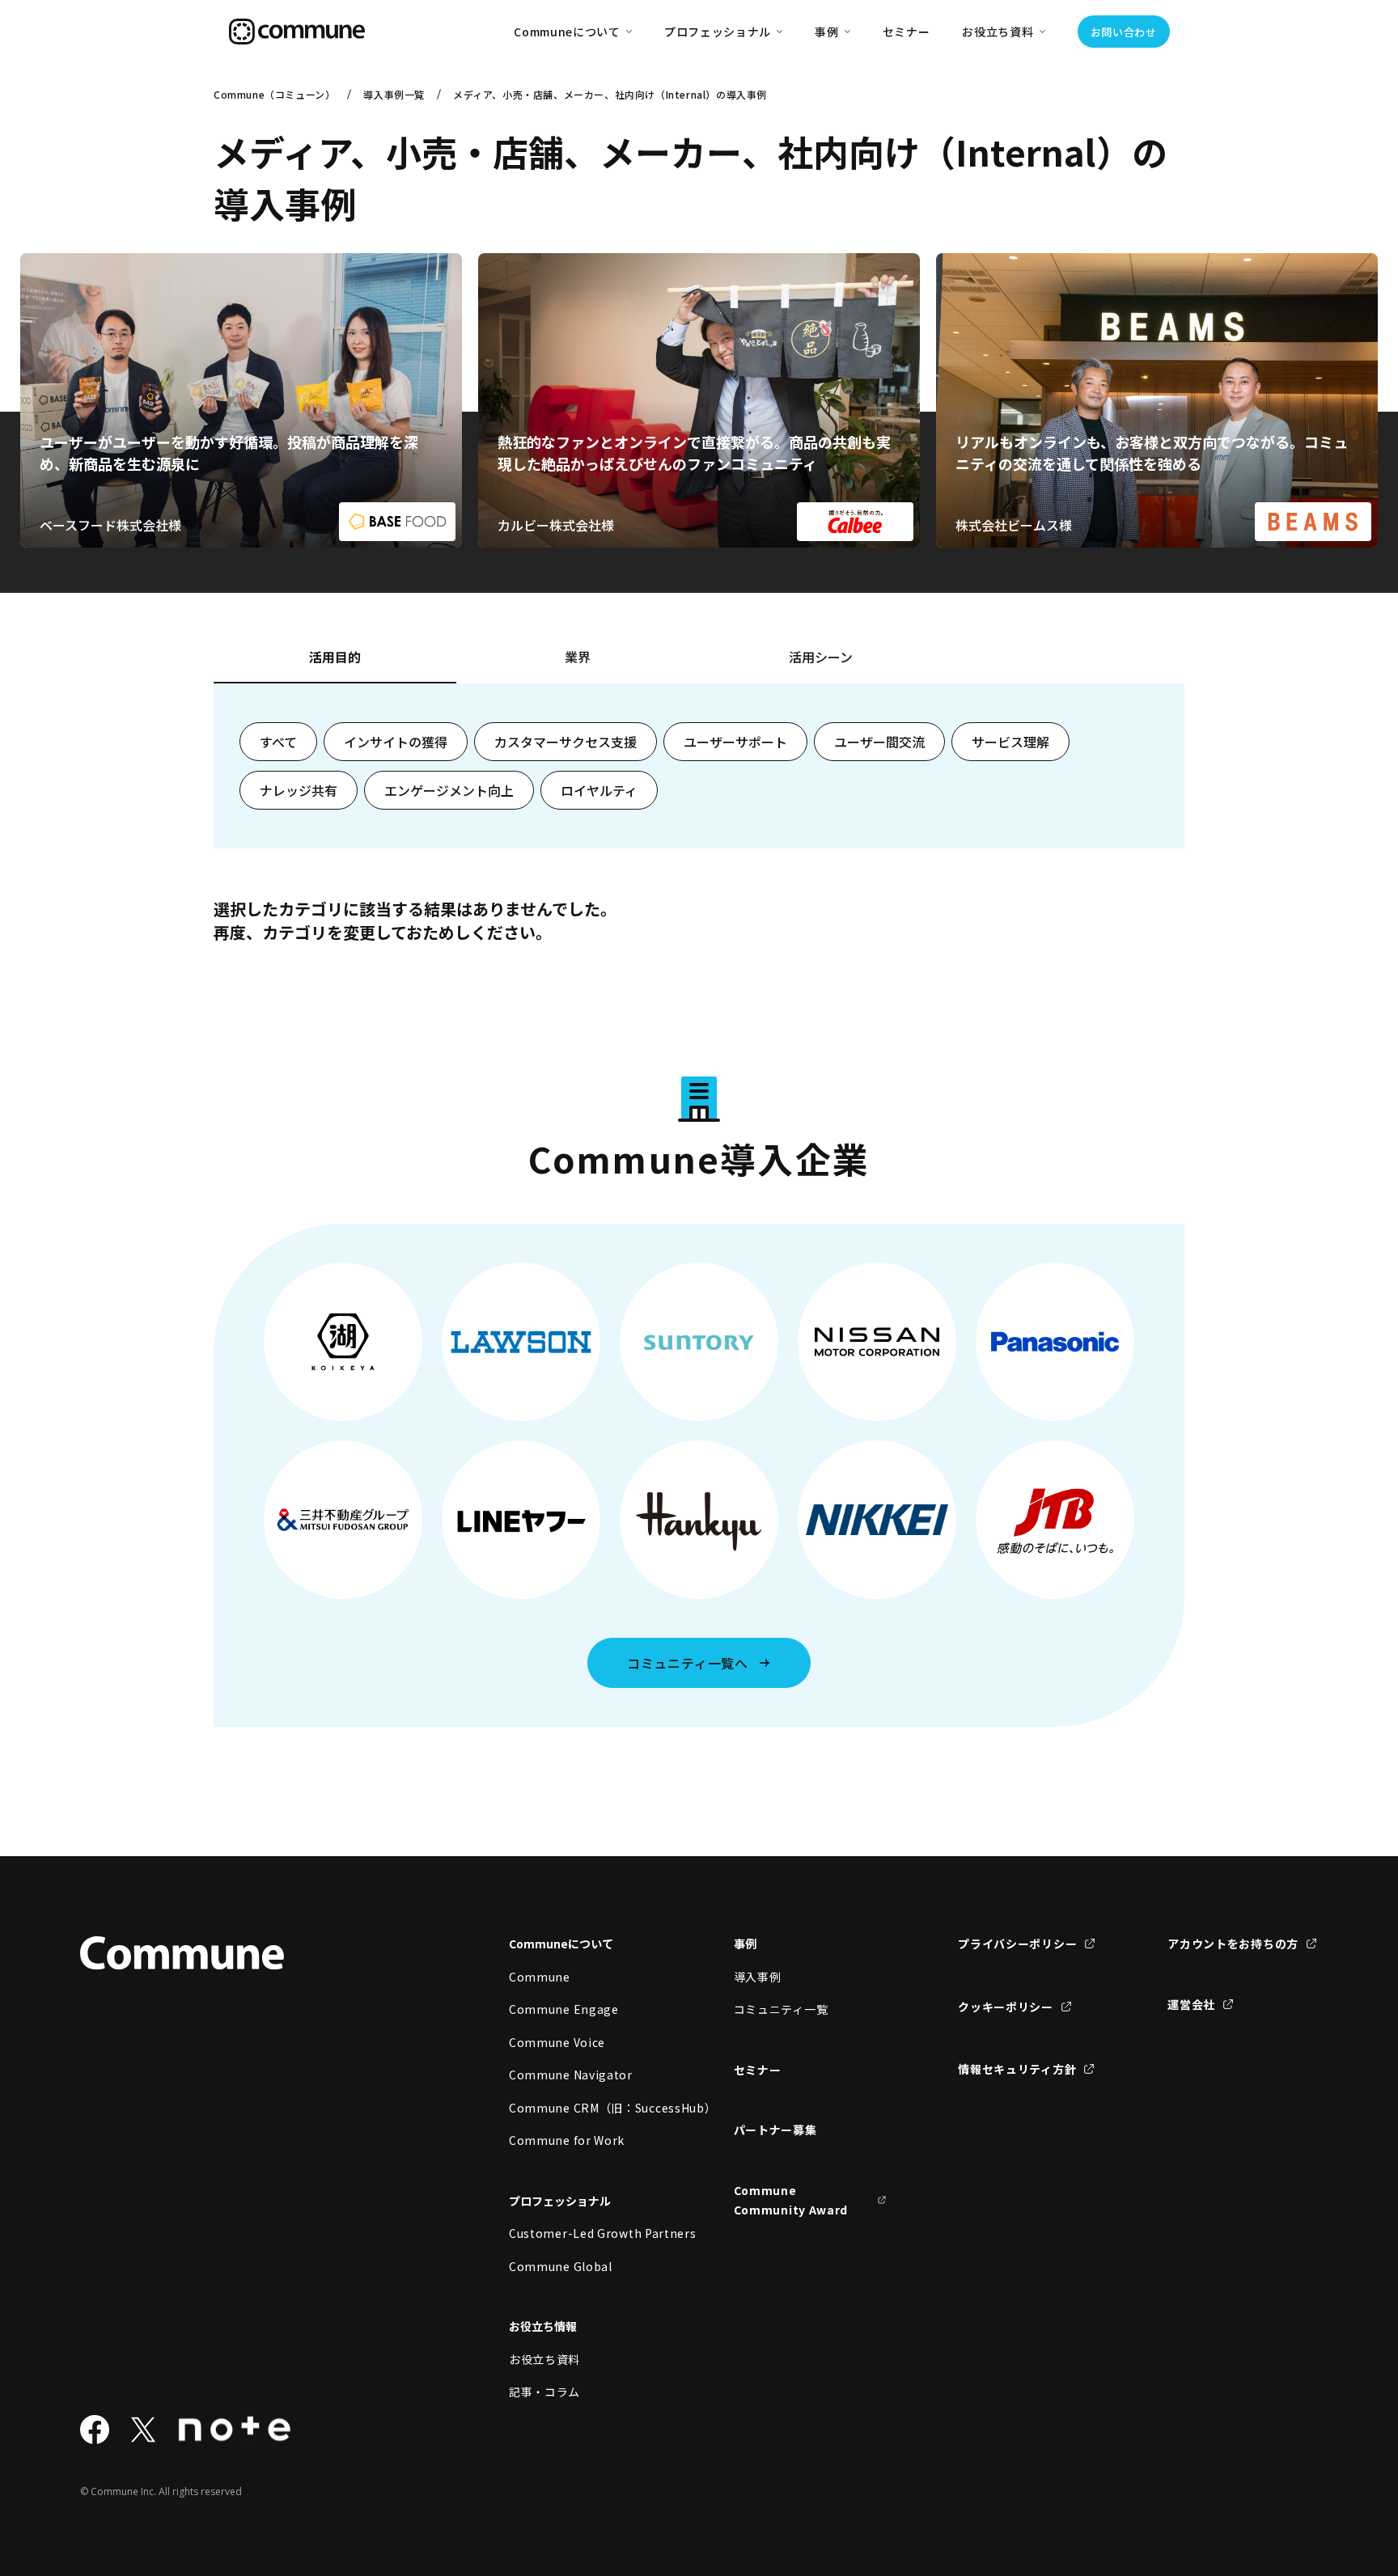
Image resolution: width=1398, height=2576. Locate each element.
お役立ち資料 (544, 2359)
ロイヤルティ (599, 790)
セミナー (907, 32)
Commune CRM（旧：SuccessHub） (586, 2108)
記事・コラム (544, 2392)
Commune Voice (557, 2042)
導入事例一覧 (394, 94)
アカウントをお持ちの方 (1233, 1944)
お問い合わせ (1124, 32)
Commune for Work (567, 2140)
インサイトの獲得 (396, 742)
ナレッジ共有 (299, 790)
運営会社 (1191, 2004)
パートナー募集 (775, 2130)
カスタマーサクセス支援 (566, 742)
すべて (278, 742)
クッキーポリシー (1006, 2007)
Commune (540, 1977)
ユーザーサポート (735, 742)
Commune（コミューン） (274, 94)
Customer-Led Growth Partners (586, 2233)
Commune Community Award (791, 2200)
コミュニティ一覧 (781, 2009)
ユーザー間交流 (879, 742)
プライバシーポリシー (1017, 1944)
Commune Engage (564, 2009)
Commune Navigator (571, 2075)
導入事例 (758, 1977)
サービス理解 (1010, 742)
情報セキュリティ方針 (1017, 2069)
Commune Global (561, 2266)
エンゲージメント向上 (449, 790)
